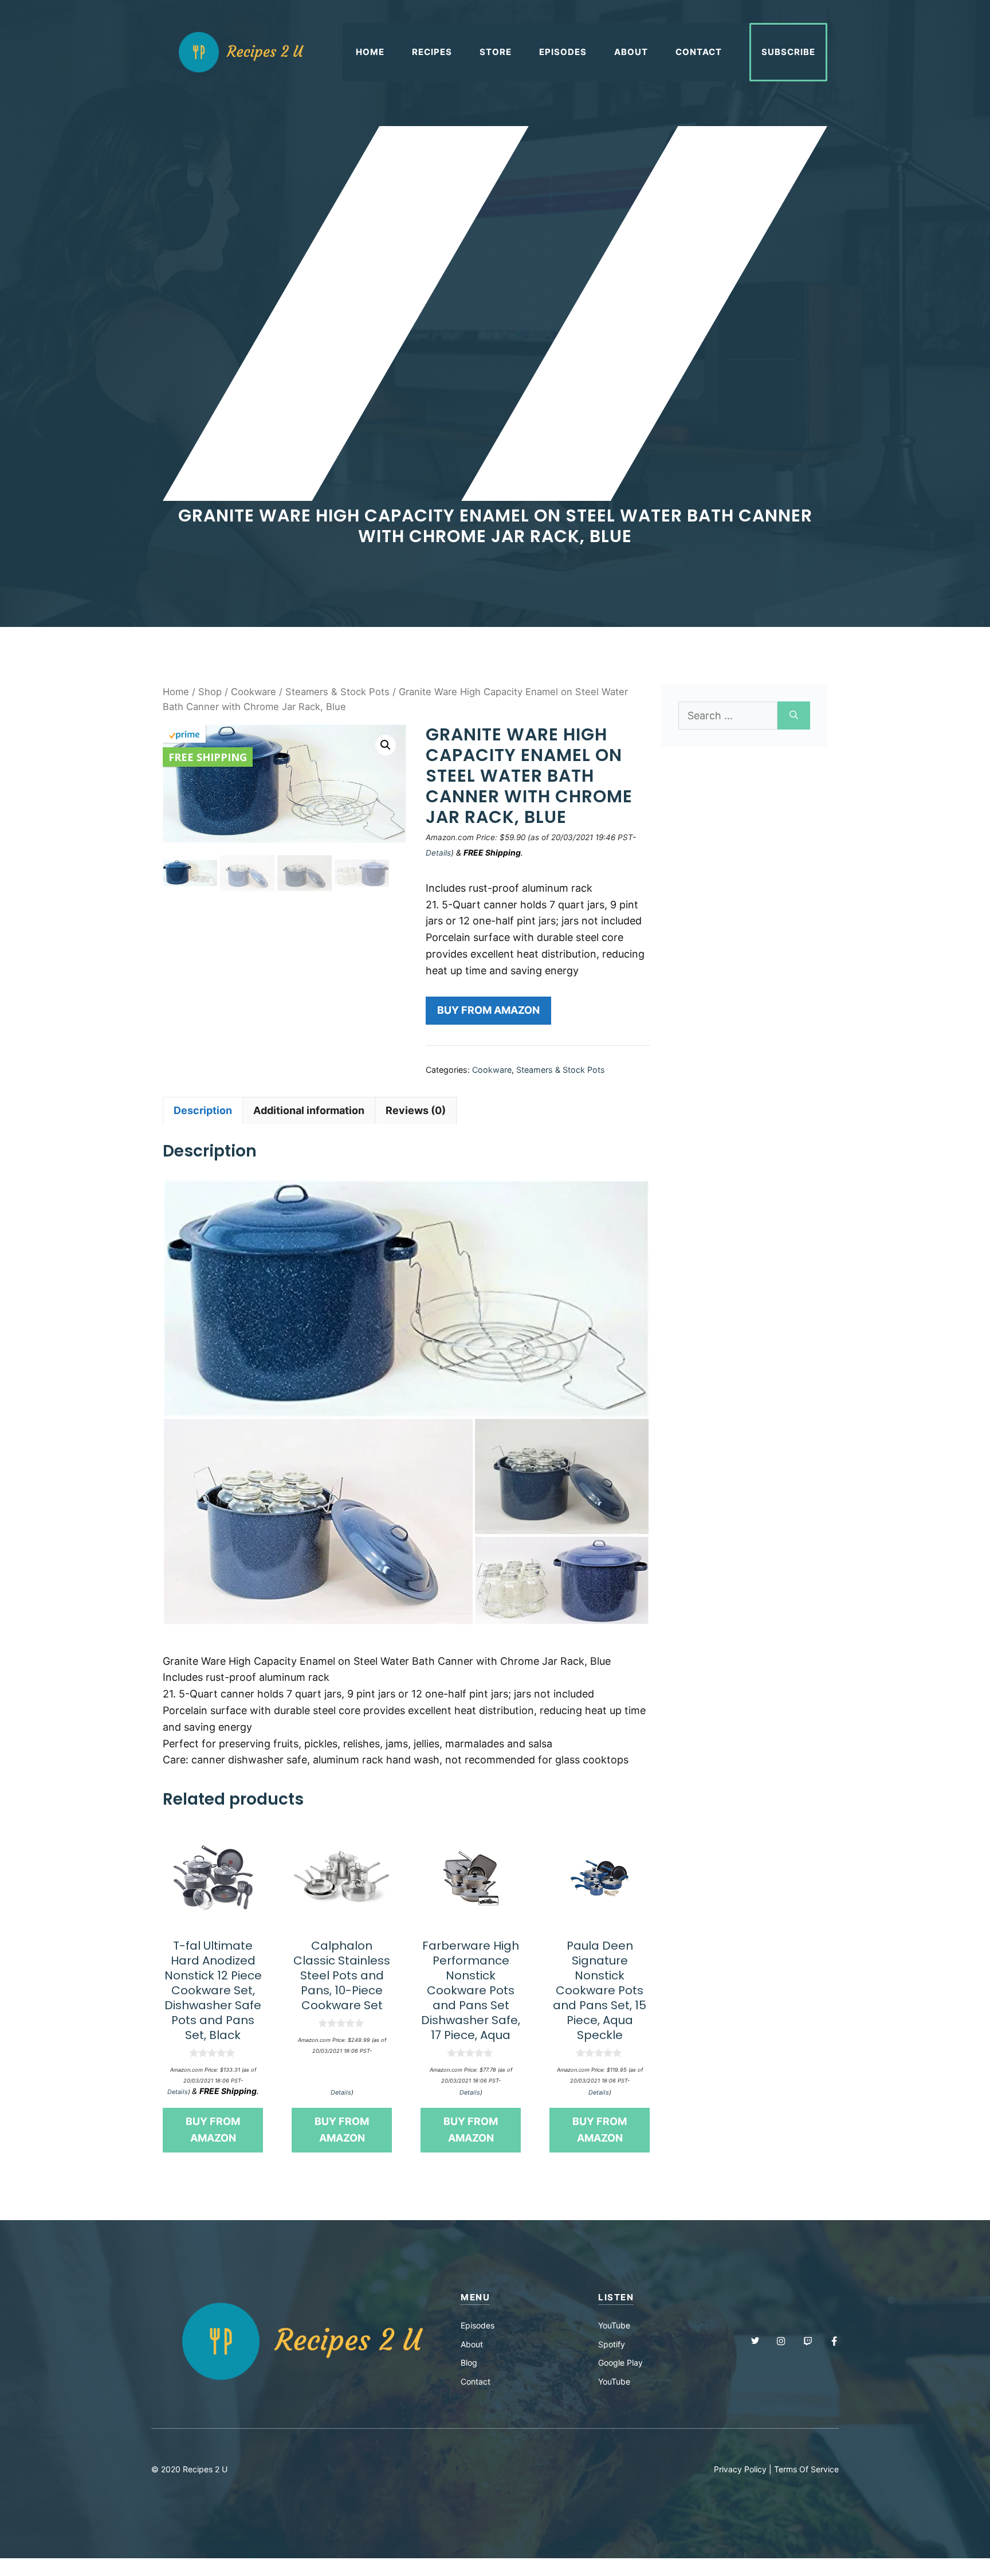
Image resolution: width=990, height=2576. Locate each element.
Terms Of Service (806, 2469)
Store (496, 52)
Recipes (432, 52)
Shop (210, 692)
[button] (386, 745)
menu (475, 2297)
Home (370, 52)
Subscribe (788, 52)
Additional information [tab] (309, 1110)
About (631, 52)
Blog (469, 2363)
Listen (616, 2297)
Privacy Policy (740, 2469)
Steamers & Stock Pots (337, 692)
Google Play (620, 2363)
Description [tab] (203, 1110)
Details (438, 853)
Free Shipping (208, 757)
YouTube (614, 2325)
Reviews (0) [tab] (416, 1110)
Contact (699, 52)
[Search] (794, 715)
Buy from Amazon (488, 1010)
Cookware (254, 692)
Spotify (612, 2344)
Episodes (563, 52)
